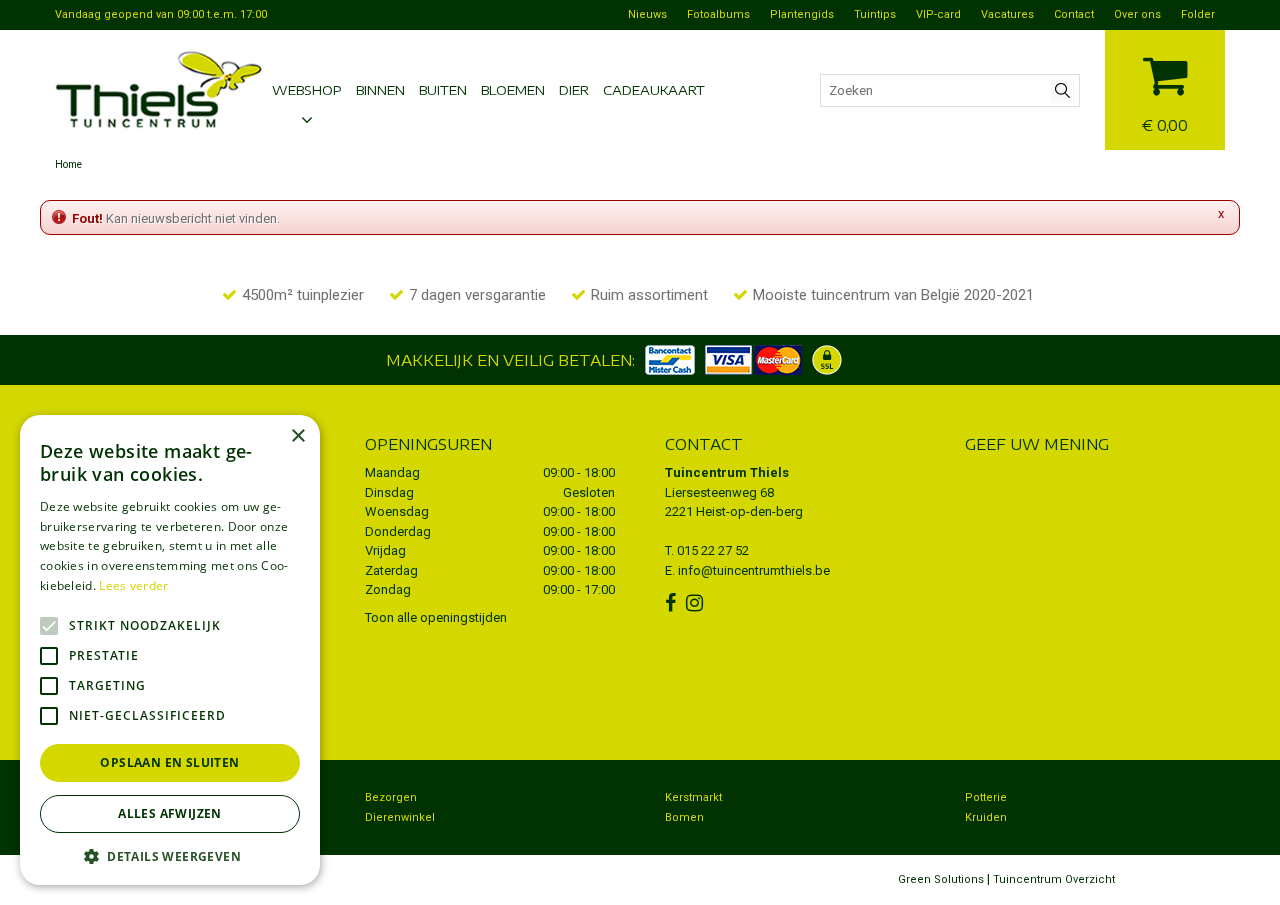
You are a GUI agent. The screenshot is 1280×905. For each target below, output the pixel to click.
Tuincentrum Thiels (727, 472)
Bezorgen (391, 797)
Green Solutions (941, 879)
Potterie (986, 797)
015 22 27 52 (713, 550)
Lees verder (133, 585)
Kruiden (986, 817)
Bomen (684, 817)
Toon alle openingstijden (436, 617)
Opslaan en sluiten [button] (169, 762)
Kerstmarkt (693, 797)
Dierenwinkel (400, 817)
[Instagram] (697, 603)
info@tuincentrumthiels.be (754, 570)
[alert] (170, 650)
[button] (170, 855)
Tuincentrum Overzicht (1054, 879)
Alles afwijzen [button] (170, 813)
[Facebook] (673, 603)
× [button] (297, 436)
